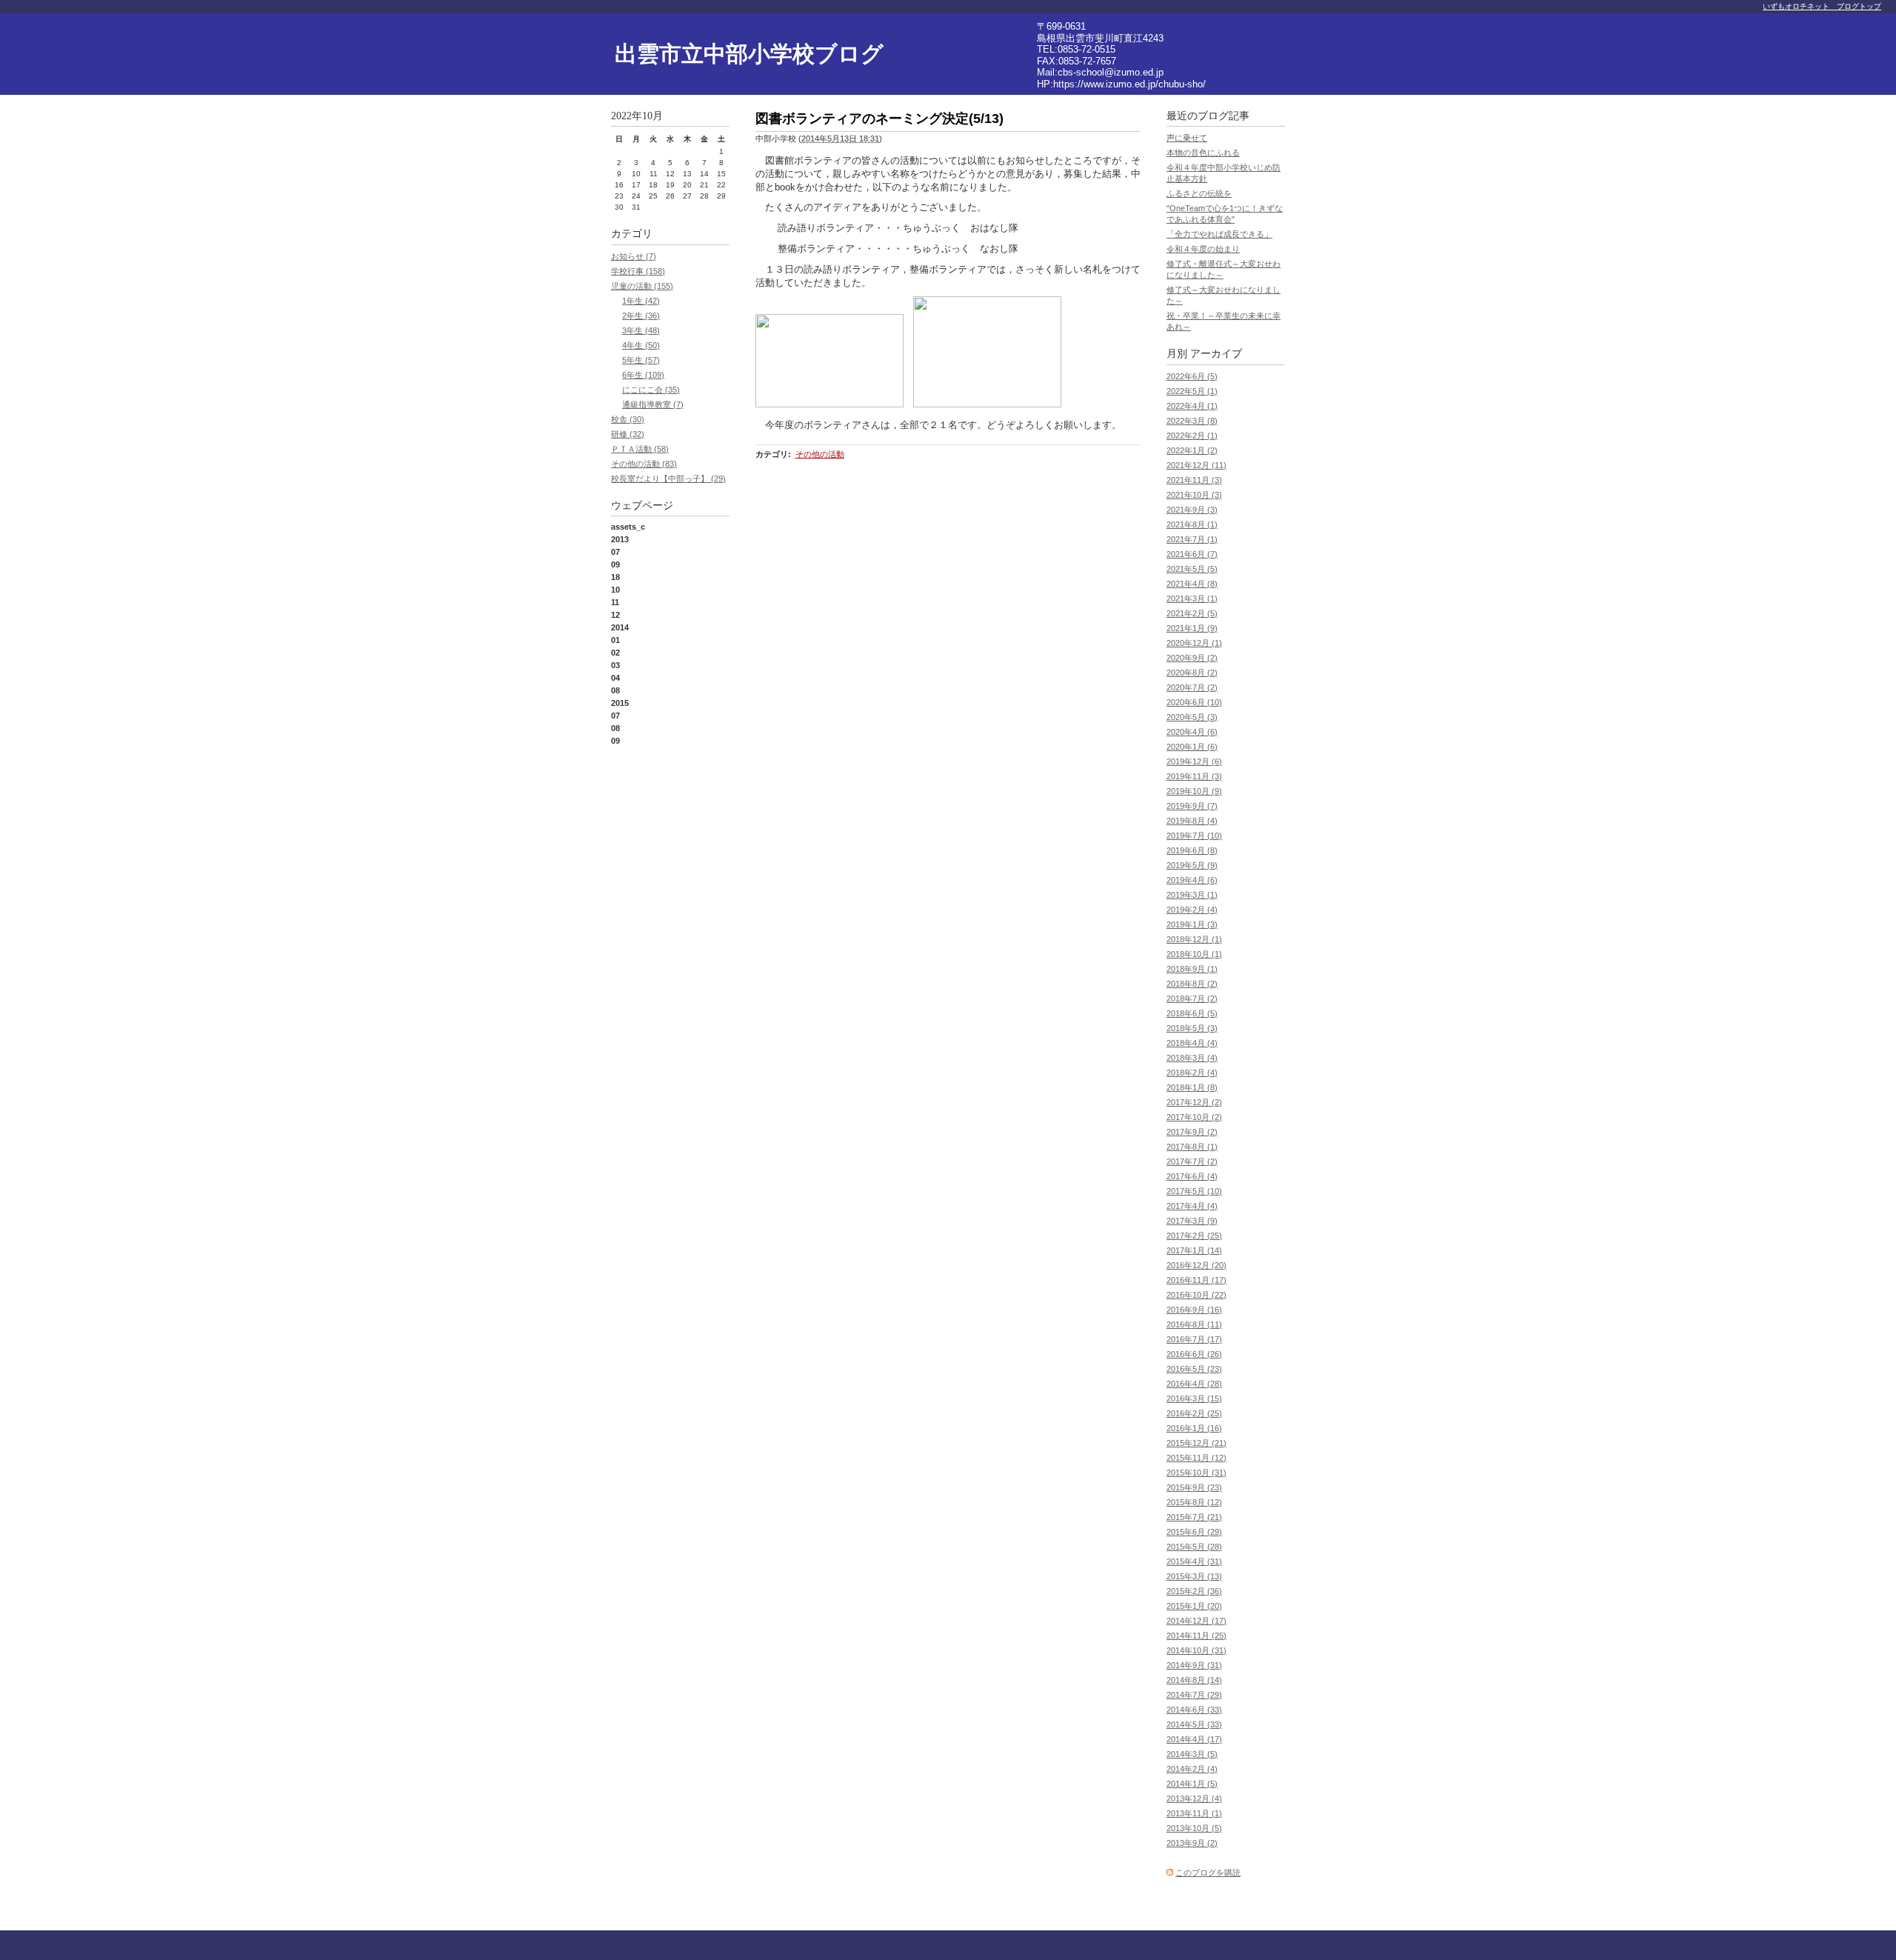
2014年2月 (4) (1192, 1769)
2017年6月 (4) (1192, 1176)
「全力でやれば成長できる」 (1219, 234)
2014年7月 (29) (1194, 1695)
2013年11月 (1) (1194, 1813)
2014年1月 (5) (1192, 1784)
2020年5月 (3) (1192, 717)
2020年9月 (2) (1192, 658)
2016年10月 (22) (1196, 1295)
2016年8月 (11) (1194, 1324)
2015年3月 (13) (1194, 1576)
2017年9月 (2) (1192, 1132)
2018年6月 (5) (1192, 1013)
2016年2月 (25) (1194, 1413)
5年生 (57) (641, 360)
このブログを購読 (1208, 1873)
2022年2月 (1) (1192, 436)
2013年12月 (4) (1194, 1799)
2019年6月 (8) (1192, 850)
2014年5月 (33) (1194, 1724)
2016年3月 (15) (1194, 1399)
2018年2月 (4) (1192, 1073)
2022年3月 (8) (1192, 421)
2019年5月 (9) (1192, 865)
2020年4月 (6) (1192, 732)
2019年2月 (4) (1192, 910)
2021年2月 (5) (1192, 613)
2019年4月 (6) (1192, 880)
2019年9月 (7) (1192, 806)
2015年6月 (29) (1194, 1532)
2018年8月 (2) (1192, 984)
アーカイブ (1216, 354)
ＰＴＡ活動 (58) (640, 449)
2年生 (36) (641, 316)
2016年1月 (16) (1194, 1428)
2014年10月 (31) (1196, 1650)
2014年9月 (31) (1194, 1665)
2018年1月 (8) (1192, 1087)
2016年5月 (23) (1194, 1369)
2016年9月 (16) (1194, 1310)
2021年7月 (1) (1192, 539)
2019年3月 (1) (1192, 895)
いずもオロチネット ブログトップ (1822, 6)
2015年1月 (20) (1194, 1606)
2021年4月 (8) (1192, 584)
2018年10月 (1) (1194, 954)
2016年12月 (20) (1196, 1265)
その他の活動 (820, 454)
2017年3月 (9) (1192, 1221)
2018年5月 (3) (1192, 1028)
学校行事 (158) (638, 271)
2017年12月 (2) (1194, 1102)
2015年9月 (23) (1194, 1487)
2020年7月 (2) (1192, 687)
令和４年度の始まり (1203, 249)
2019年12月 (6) (1194, 761)
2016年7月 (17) (1194, 1339)
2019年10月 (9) (1194, 791)
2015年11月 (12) (1196, 1458)
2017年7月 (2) (1192, 1161)
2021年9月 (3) (1192, 510)
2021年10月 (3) (1194, 495)
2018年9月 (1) (1192, 969)
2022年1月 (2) (1192, 450)
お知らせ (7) (634, 256)
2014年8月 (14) (1194, 1680)
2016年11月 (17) (1196, 1280)
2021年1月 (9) (1192, 628)
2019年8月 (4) (1192, 821)
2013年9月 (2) (1192, 1843)
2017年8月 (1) (1192, 1147)
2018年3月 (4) (1192, 1058)
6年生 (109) (643, 375)
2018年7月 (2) (1192, 999)
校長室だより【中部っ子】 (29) (668, 479)
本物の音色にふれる (1203, 153)
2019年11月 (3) (1194, 776)
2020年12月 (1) (1194, 643)
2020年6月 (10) (1194, 702)
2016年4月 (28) (1194, 1384)
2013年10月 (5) (1194, 1828)
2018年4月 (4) (1192, 1043)
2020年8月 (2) (1192, 673)
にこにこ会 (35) (651, 390)
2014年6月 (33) (1194, 1710)
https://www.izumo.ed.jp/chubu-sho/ (1129, 84)
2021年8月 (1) (1192, 524)
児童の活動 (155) (642, 286)
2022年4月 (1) (1192, 406)
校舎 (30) (628, 419)
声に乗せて (1187, 138)
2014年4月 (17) (1194, 1739)
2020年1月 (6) (1192, 747)
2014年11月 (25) (1196, 1636)
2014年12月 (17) (1196, 1621)
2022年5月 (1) (1192, 391)
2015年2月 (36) (1194, 1591)
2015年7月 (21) (1194, 1517)
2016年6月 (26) (1194, 1354)
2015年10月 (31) (1196, 1473)
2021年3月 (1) (1192, 599)
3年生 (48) (641, 330)
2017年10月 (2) (1194, 1117)
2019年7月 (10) (1194, 836)
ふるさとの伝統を (1199, 193)
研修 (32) (628, 434)
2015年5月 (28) (1194, 1547)
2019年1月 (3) (1192, 924)
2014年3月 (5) (1192, 1754)
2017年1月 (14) (1194, 1250)
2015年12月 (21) (1196, 1443)
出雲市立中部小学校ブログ (749, 54)
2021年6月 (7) (1192, 554)
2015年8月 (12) (1194, 1502)
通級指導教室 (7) (653, 404)
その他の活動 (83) (644, 464)
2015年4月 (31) (1194, 1561)
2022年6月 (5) (1192, 376)
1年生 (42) (641, 301)
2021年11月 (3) (1194, 480)
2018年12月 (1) (1194, 939)
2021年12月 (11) (1196, 465)
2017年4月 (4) (1192, 1206)
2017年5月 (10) (1194, 1191)
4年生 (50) (641, 345)
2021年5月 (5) (1192, 569)
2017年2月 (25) (1194, 1236)
